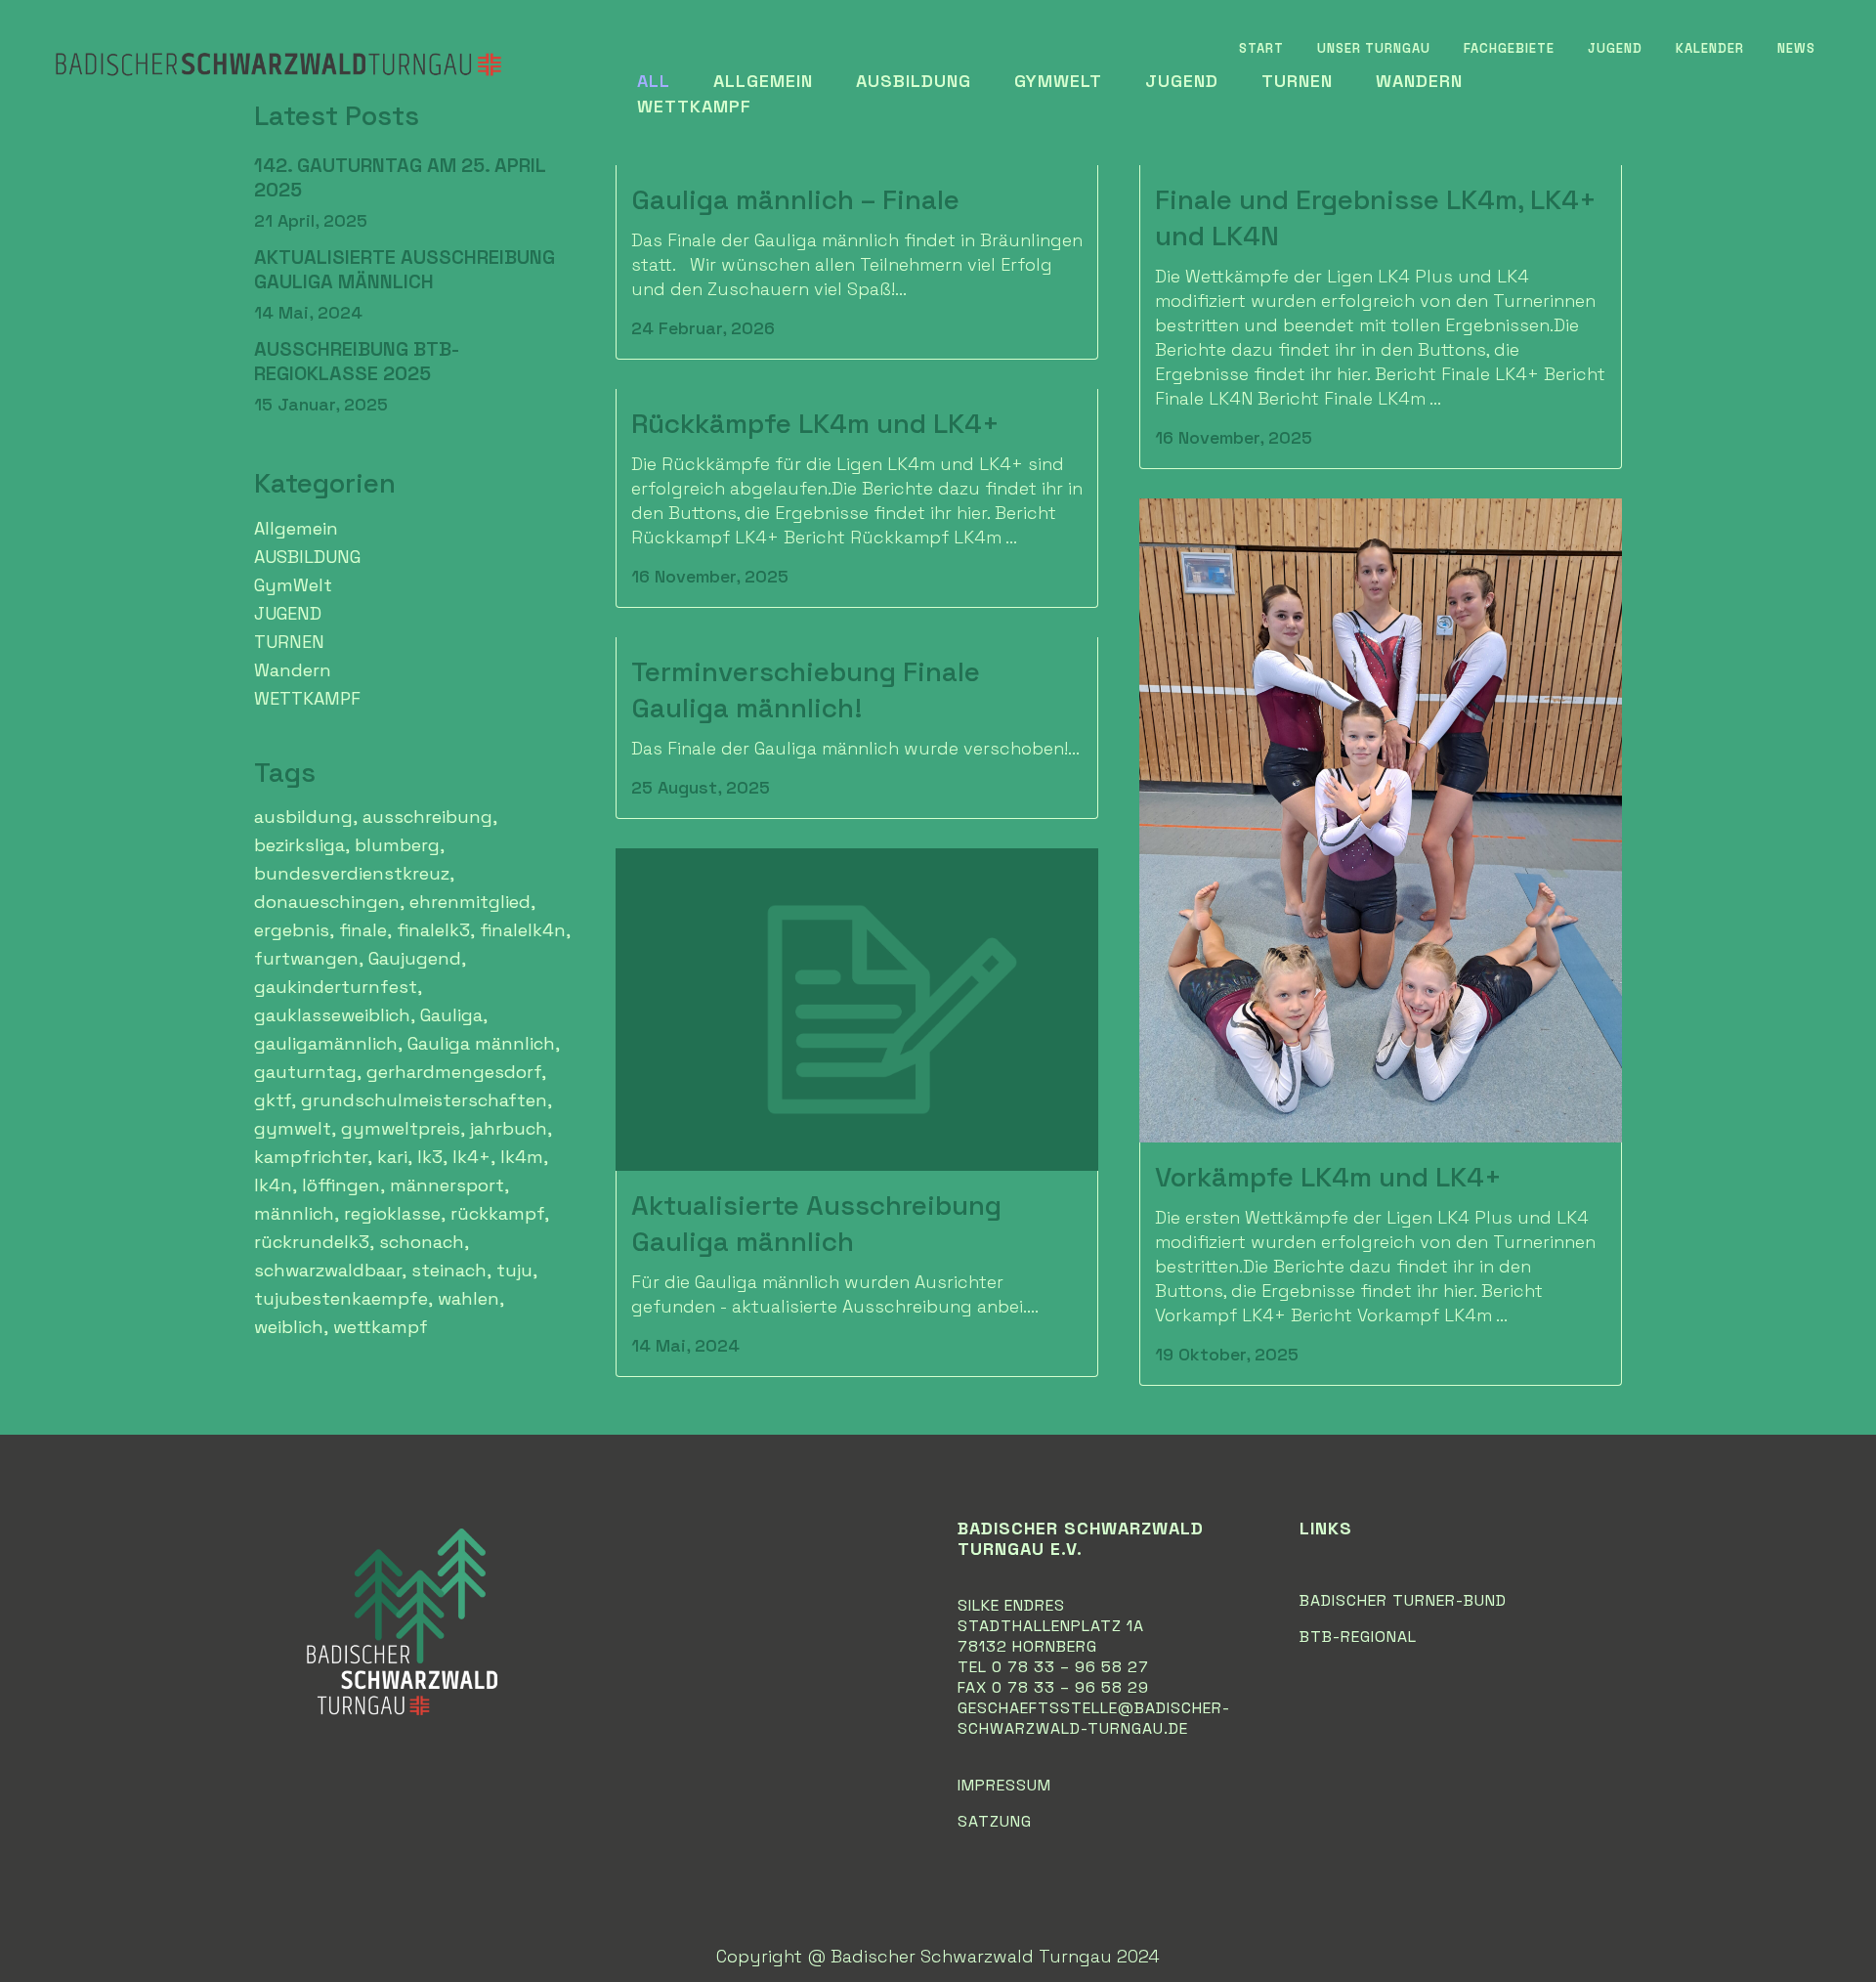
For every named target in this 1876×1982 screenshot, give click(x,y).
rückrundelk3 (312, 1242)
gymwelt (293, 1128)
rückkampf (497, 1213)
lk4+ (471, 1157)
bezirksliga (299, 845)
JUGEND (288, 613)
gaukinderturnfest (336, 987)
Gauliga (451, 1015)
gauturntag (305, 1072)
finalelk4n (523, 930)
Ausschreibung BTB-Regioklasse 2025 (357, 361)
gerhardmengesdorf (454, 1072)
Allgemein (296, 528)
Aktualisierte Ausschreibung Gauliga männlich (405, 269)
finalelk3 (433, 930)
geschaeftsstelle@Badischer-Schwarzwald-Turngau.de (1094, 1718)
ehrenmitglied (470, 902)
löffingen (341, 1185)
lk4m (522, 1157)
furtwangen (306, 958)
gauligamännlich (326, 1043)
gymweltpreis (401, 1128)
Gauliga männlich (481, 1043)
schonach (422, 1242)
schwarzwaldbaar (328, 1270)
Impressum (1004, 1785)
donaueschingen (327, 902)
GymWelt (293, 585)
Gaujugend (415, 958)
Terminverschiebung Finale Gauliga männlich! (806, 689)
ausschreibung (427, 817)
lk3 (430, 1157)
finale (363, 930)
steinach (449, 1270)
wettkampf (381, 1327)
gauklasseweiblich (332, 1015)
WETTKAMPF (307, 698)
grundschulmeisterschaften (424, 1100)
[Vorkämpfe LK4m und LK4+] (1381, 820)
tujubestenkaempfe (341, 1298)
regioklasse (392, 1213)
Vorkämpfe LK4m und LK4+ (1328, 1177)
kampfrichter (311, 1157)
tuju (514, 1270)
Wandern (293, 670)
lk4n (273, 1185)
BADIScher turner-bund (1403, 1600)
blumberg (397, 845)
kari (392, 1157)
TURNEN (289, 642)
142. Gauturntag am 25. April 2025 (400, 177)
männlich (294, 1213)
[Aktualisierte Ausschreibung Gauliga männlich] (857, 1010)
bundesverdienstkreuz (352, 873)
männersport (447, 1185)
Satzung (995, 1821)
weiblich (289, 1327)
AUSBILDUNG (307, 557)
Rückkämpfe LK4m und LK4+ (815, 423)
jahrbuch (509, 1128)
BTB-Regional (1358, 1637)
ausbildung (303, 817)
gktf (273, 1100)
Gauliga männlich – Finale (795, 199)
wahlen (469, 1298)
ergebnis (292, 930)
